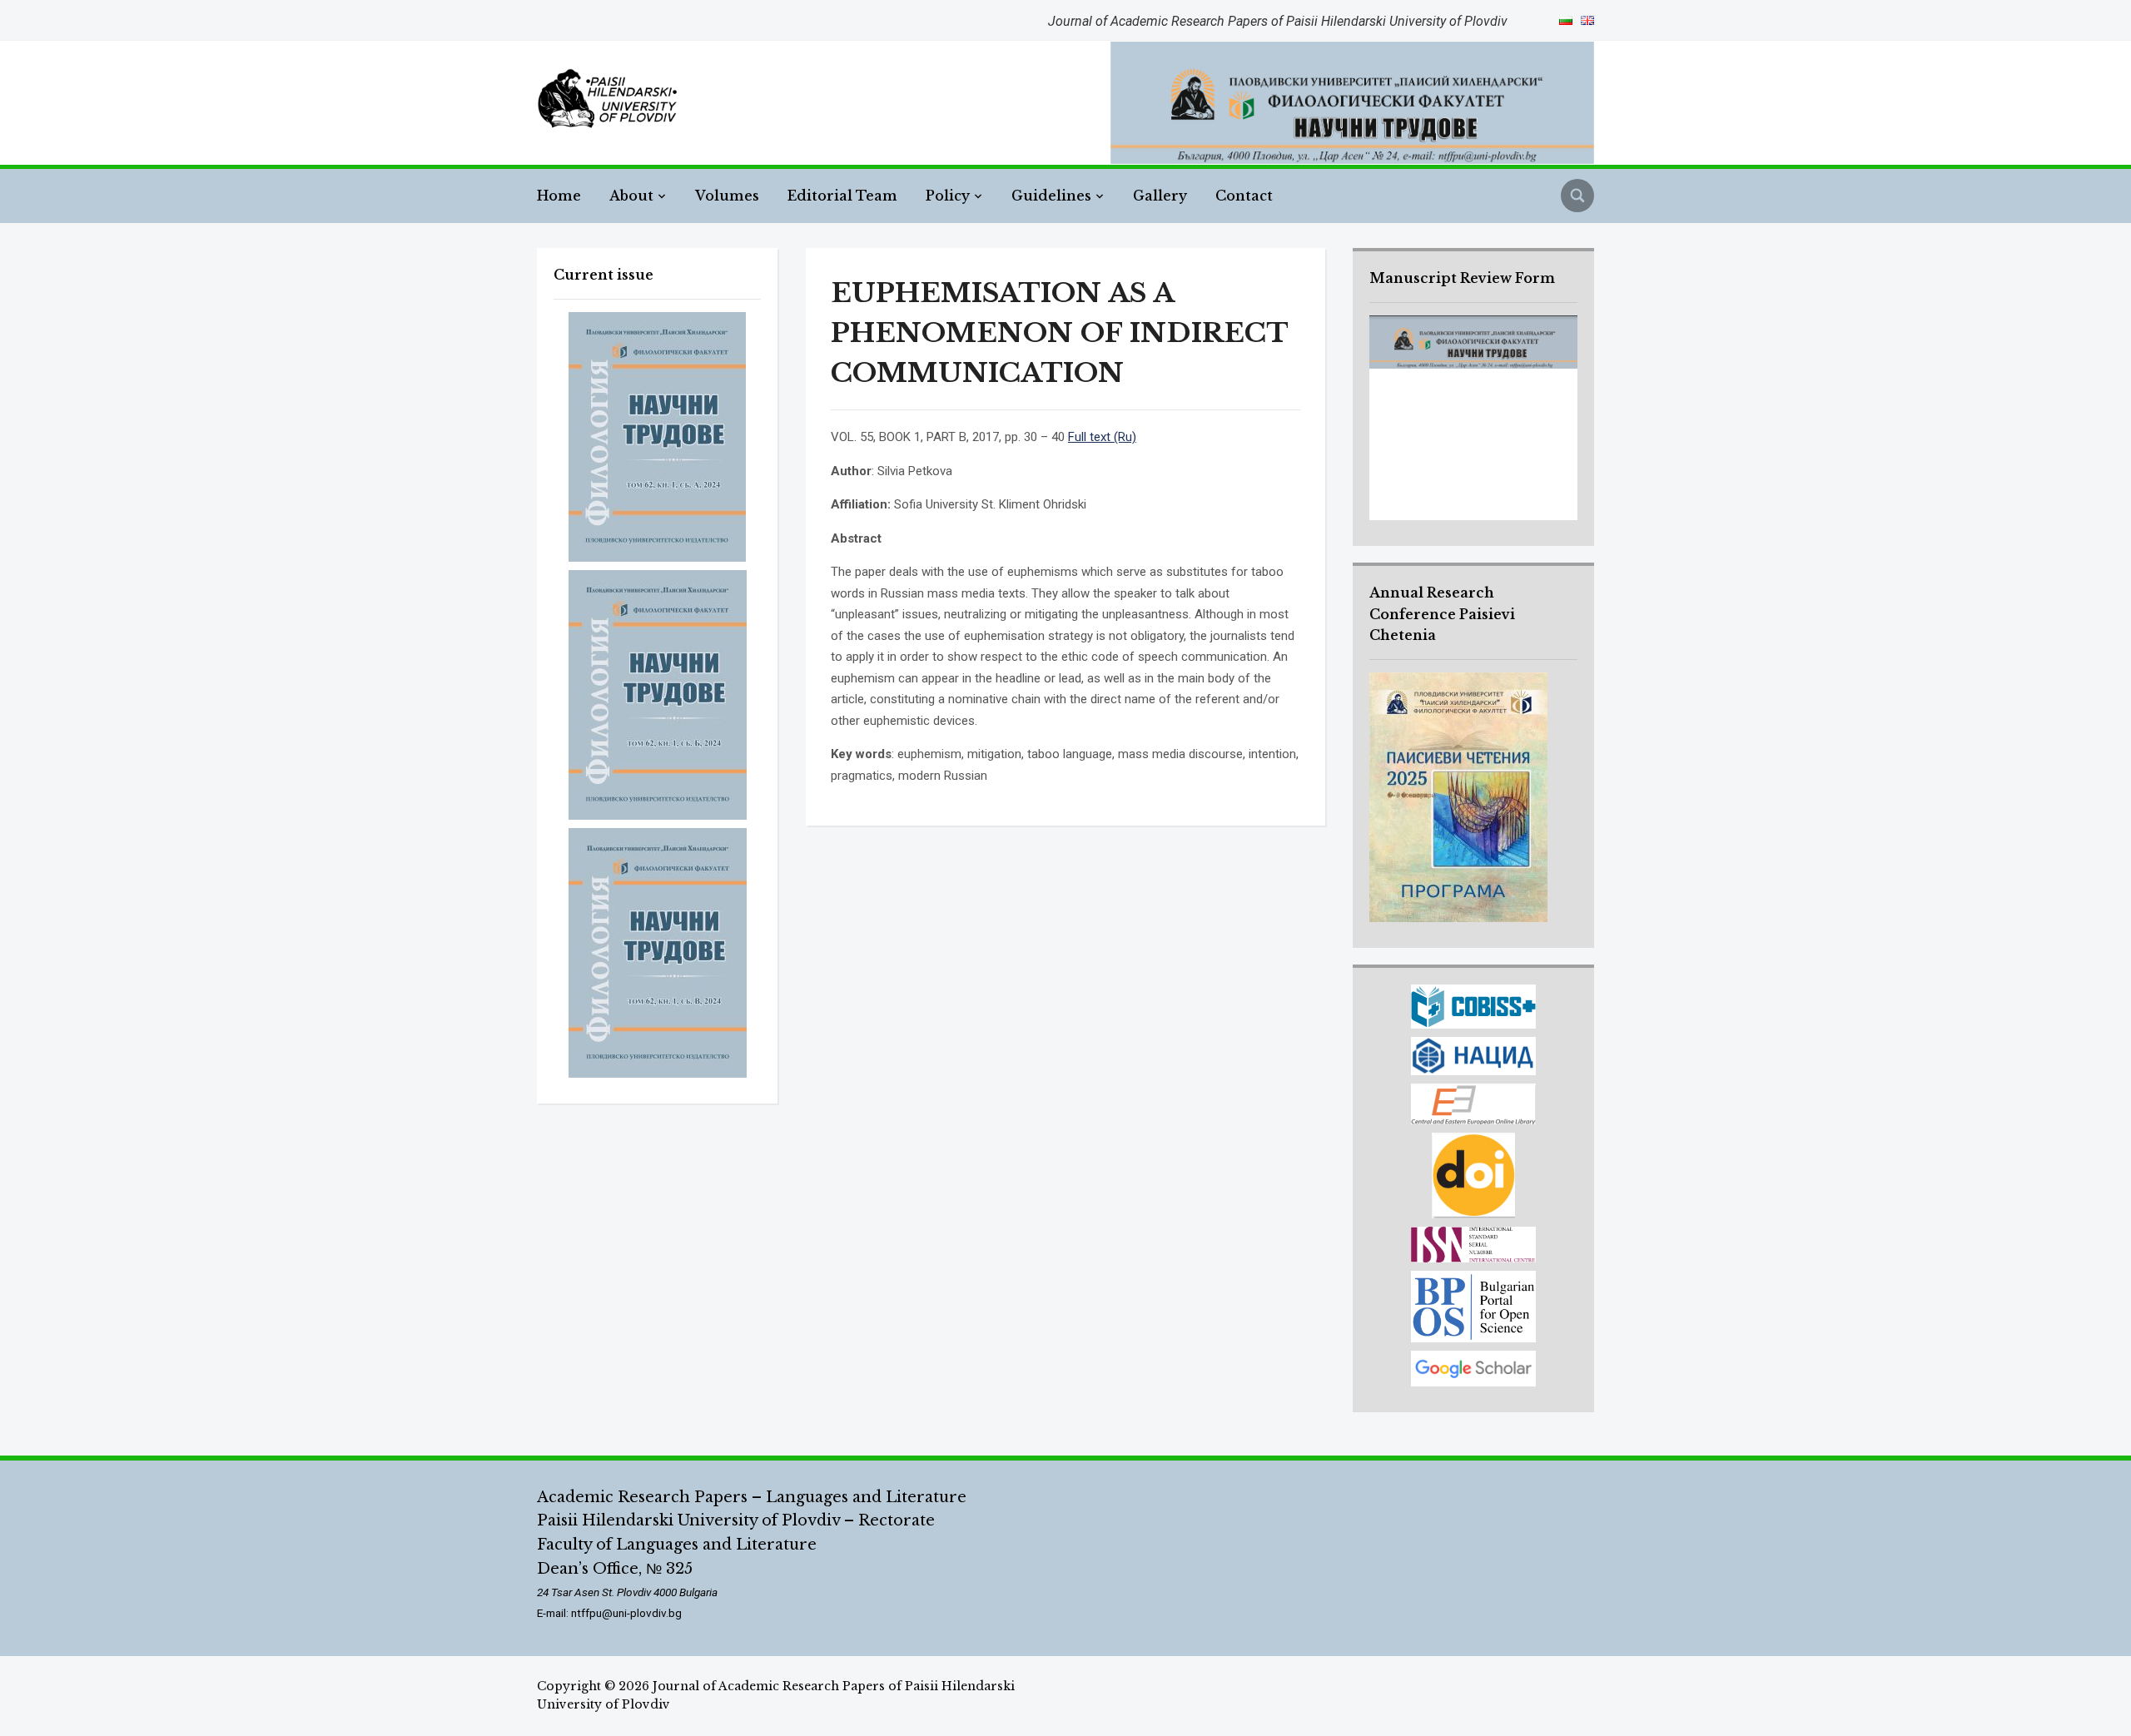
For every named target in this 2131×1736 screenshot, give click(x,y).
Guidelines (1051, 196)
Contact (1244, 196)
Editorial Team (842, 196)
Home (559, 196)
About (631, 196)
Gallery (1160, 196)
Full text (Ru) (1102, 437)
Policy (948, 196)
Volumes (727, 196)
